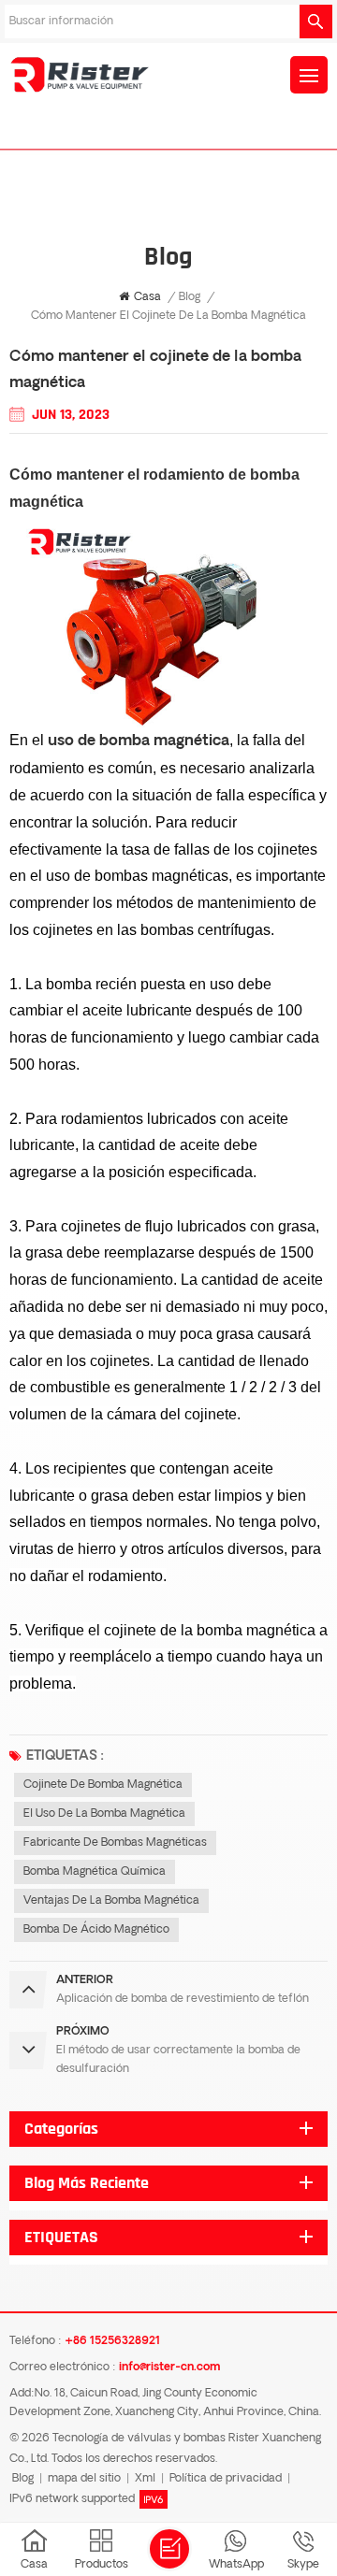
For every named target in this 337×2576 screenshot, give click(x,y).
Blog (190, 297)
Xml (145, 2479)
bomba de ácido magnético (96, 1930)
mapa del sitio (84, 2479)
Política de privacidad (226, 2479)
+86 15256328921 (112, 2341)
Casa (147, 297)
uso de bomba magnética (139, 741)
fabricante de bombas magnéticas (115, 1843)
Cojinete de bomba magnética (103, 1785)
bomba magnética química (95, 1872)
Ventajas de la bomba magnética (111, 1901)
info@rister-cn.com (169, 2367)
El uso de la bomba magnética (104, 1814)
